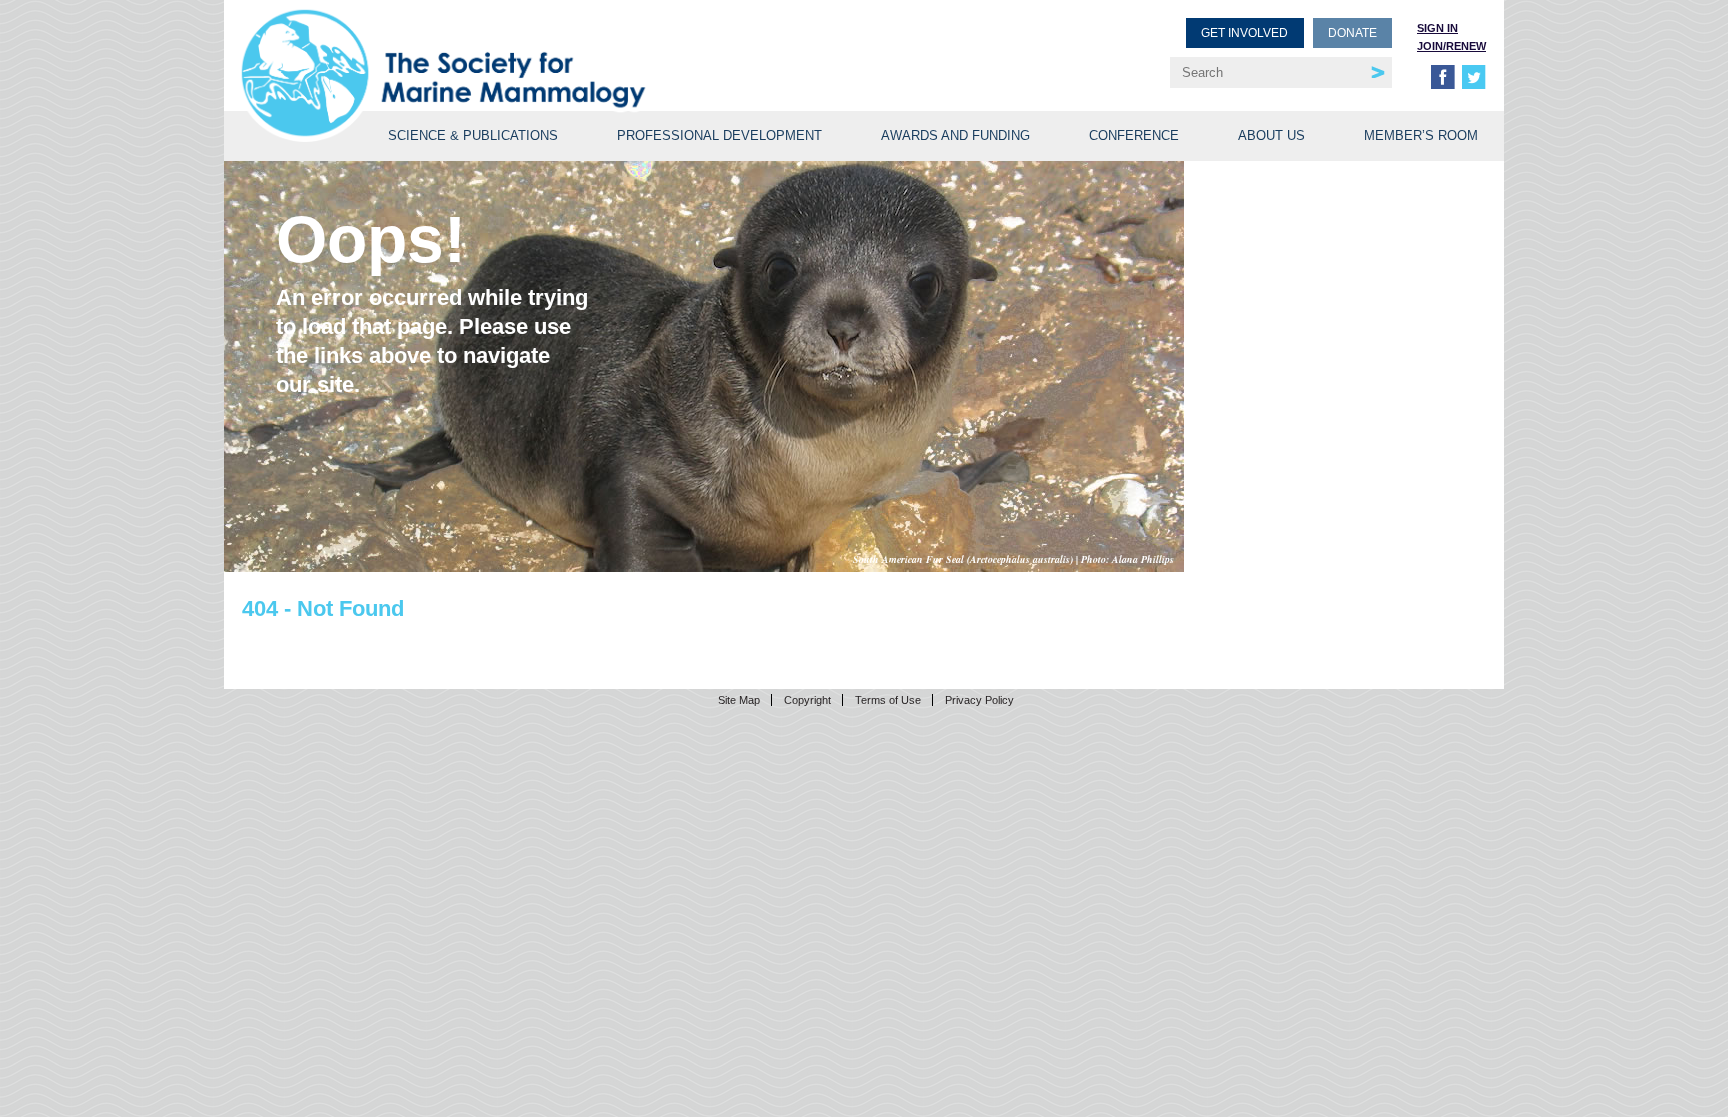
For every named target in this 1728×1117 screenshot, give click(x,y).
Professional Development (719, 135)
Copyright (807, 700)
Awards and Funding (955, 135)
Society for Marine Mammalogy (556, 47)
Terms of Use (888, 700)
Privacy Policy (979, 700)
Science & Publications (473, 135)
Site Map (739, 700)
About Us (1271, 135)
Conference (1134, 135)
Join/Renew (1451, 46)
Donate (1352, 33)
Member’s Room (1421, 135)
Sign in (1437, 28)
